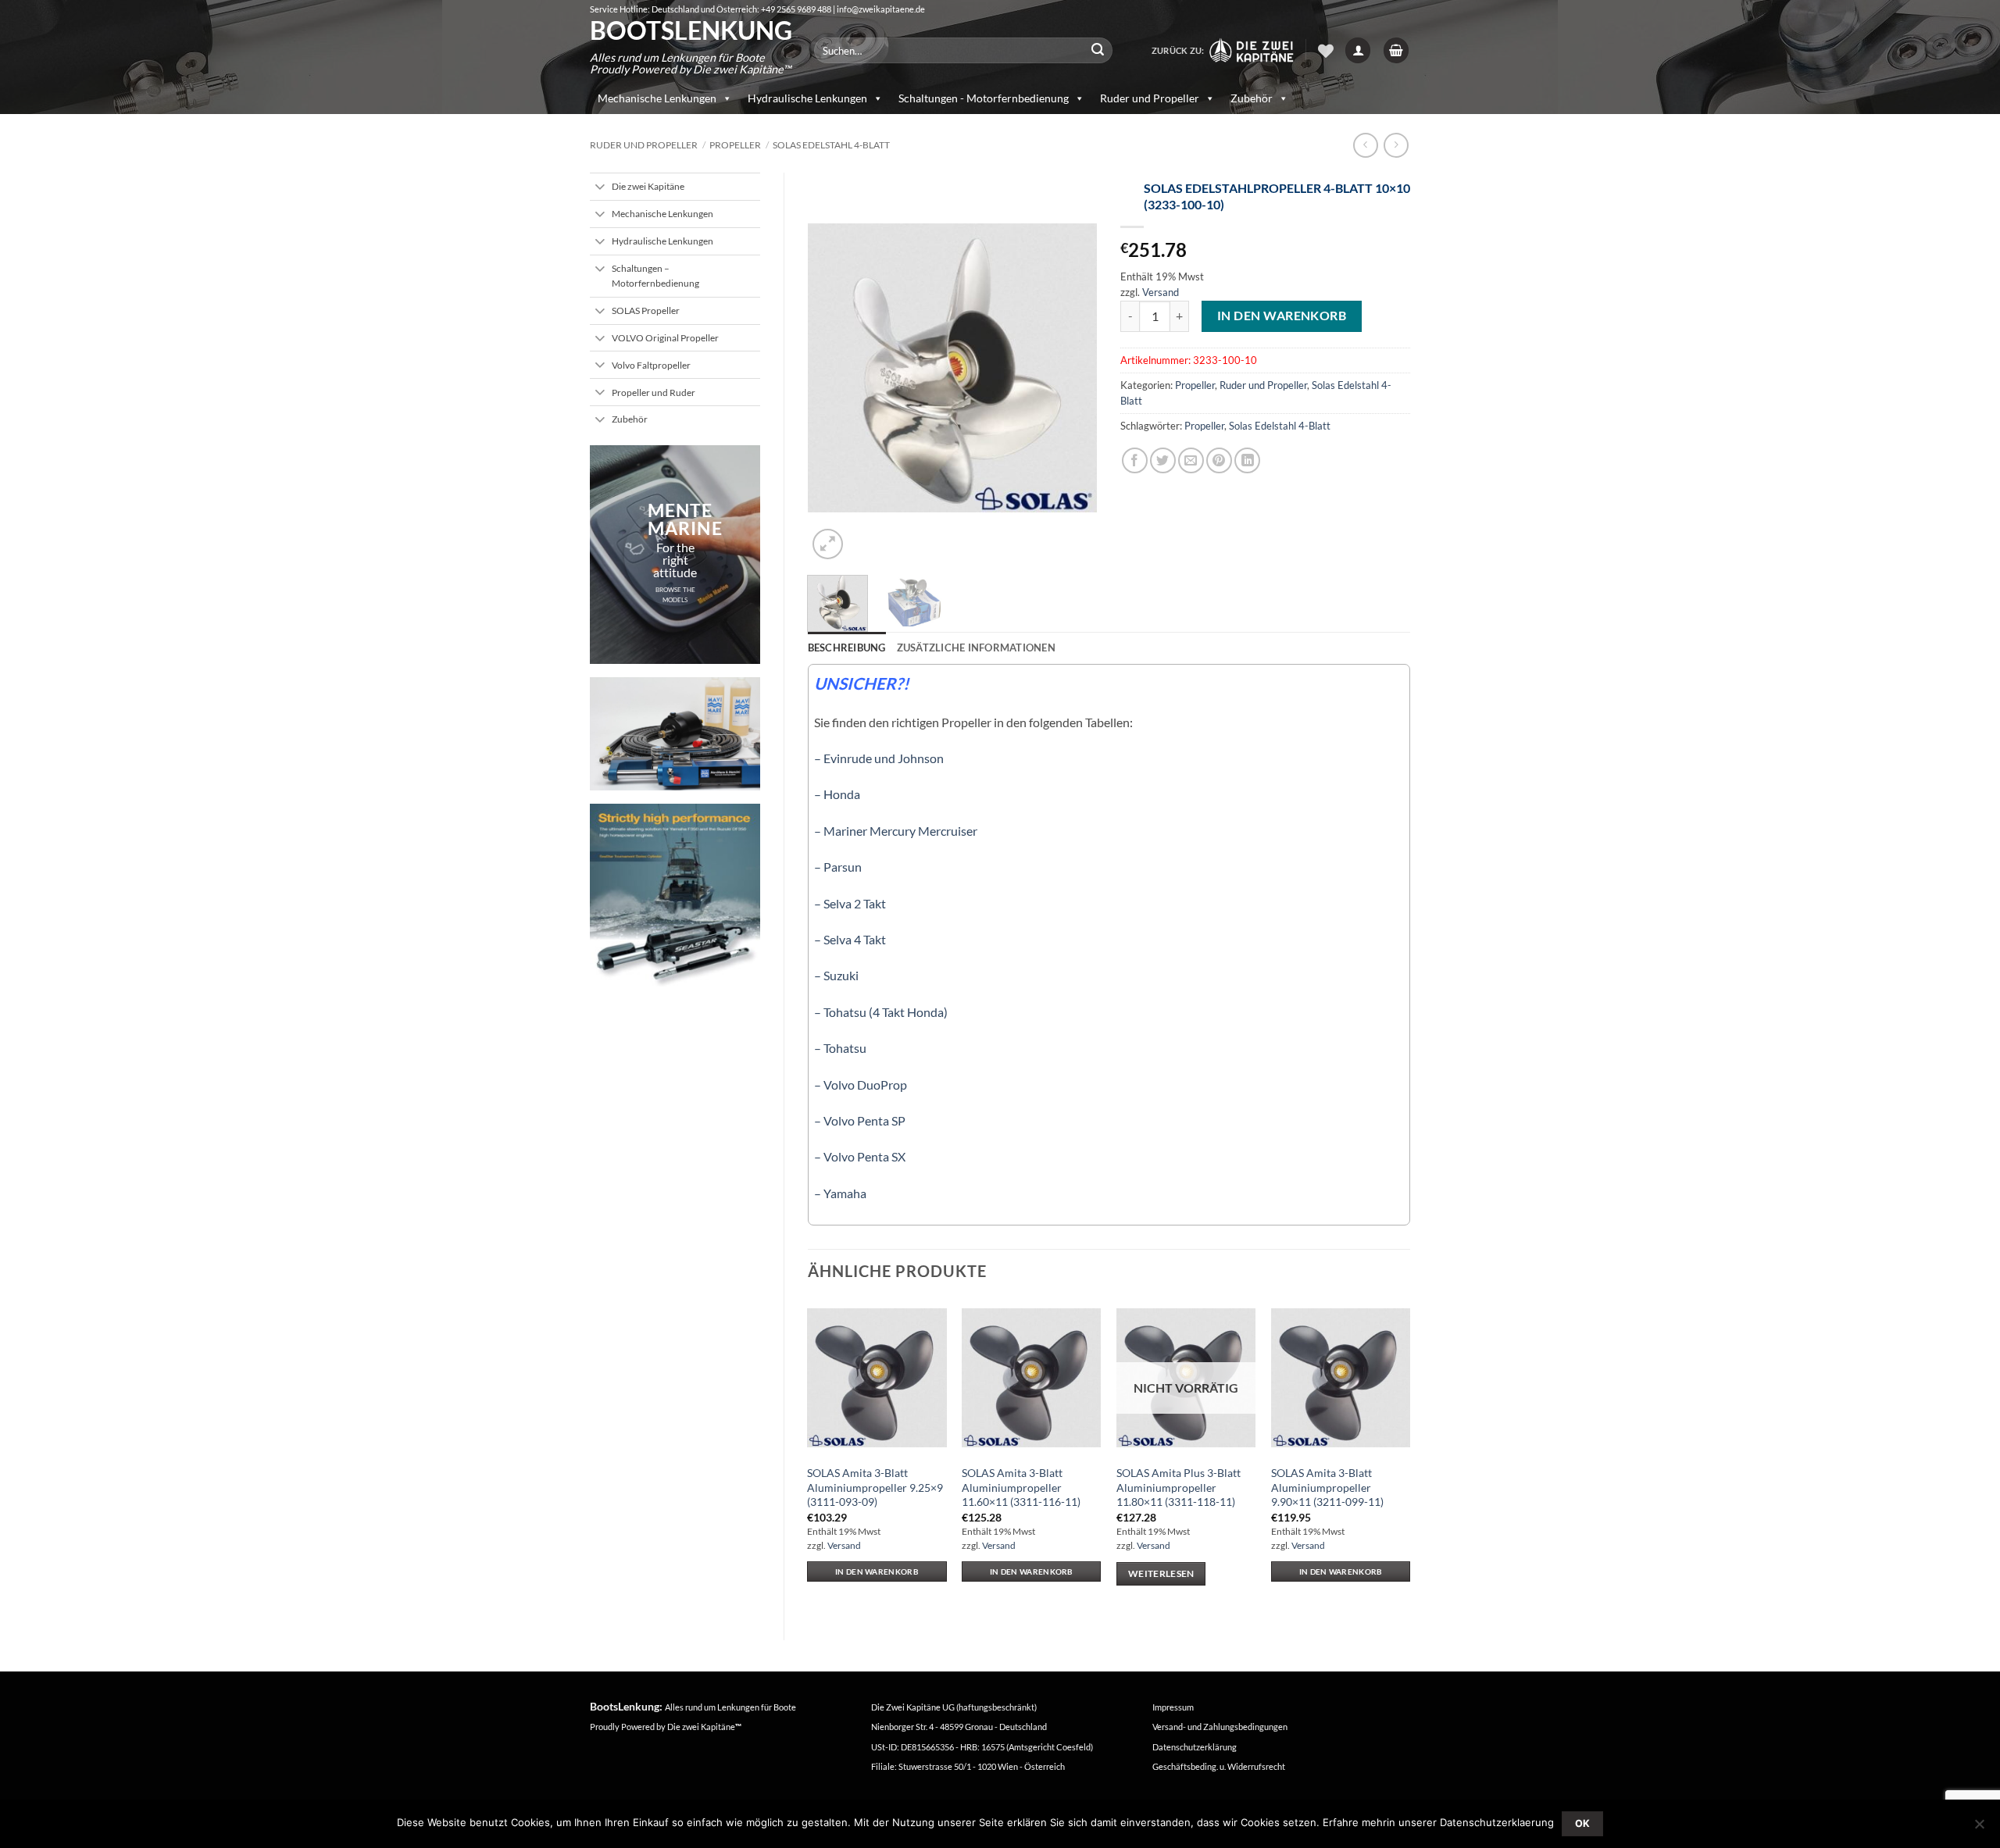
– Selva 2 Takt (850, 903)
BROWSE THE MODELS (675, 595)
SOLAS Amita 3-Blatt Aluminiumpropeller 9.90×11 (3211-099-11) (1327, 1487)
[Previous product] (1396, 145)
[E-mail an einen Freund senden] (1191, 460)
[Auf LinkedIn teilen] (1247, 460)
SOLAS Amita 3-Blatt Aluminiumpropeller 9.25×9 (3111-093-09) (875, 1487)
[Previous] (833, 368)
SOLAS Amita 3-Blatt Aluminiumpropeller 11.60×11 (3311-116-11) (1021, 1487)
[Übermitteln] (1098, 51)
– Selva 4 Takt (850, 939)
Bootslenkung (690, 30)
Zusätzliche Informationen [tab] (976, 648)
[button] (1358, 50)
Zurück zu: (1180, 50)
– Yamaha (840, 1193)
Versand (1161, 292)
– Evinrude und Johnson (879, 758)
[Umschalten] (600, 188)
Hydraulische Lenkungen (807, 98)
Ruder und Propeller (1150, 98)
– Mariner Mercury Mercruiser (896, 831)
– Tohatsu (840, 1048)
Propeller (735, 145)
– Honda (837, 794)
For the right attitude (675, 560)
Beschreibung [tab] (847, 648)
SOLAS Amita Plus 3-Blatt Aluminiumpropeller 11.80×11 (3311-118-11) (1179, 1487)
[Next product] (1365, 145)
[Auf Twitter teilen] (1163, 460)
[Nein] (1979, 1828)
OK (1583, 1823)
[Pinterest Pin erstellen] (1219, 460)
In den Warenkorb (1282, 316)
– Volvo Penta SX (860, 1156)
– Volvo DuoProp (861, 1085)
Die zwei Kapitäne (704, 1727)
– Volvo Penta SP (860, 1120)
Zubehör (1252, 98)
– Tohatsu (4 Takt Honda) (881, 1012)
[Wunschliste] (1326, 51)
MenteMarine (685, 519)
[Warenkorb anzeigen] (1396, 50)
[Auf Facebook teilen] (1135, 460)
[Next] (1072, 368)
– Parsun (838, 867)
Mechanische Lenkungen (657, 98)
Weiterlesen (1161, 1573)
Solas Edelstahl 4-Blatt (831, 145)
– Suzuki (836, 975)
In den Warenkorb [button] (877, 1572)
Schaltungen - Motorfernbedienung (984, 98)
